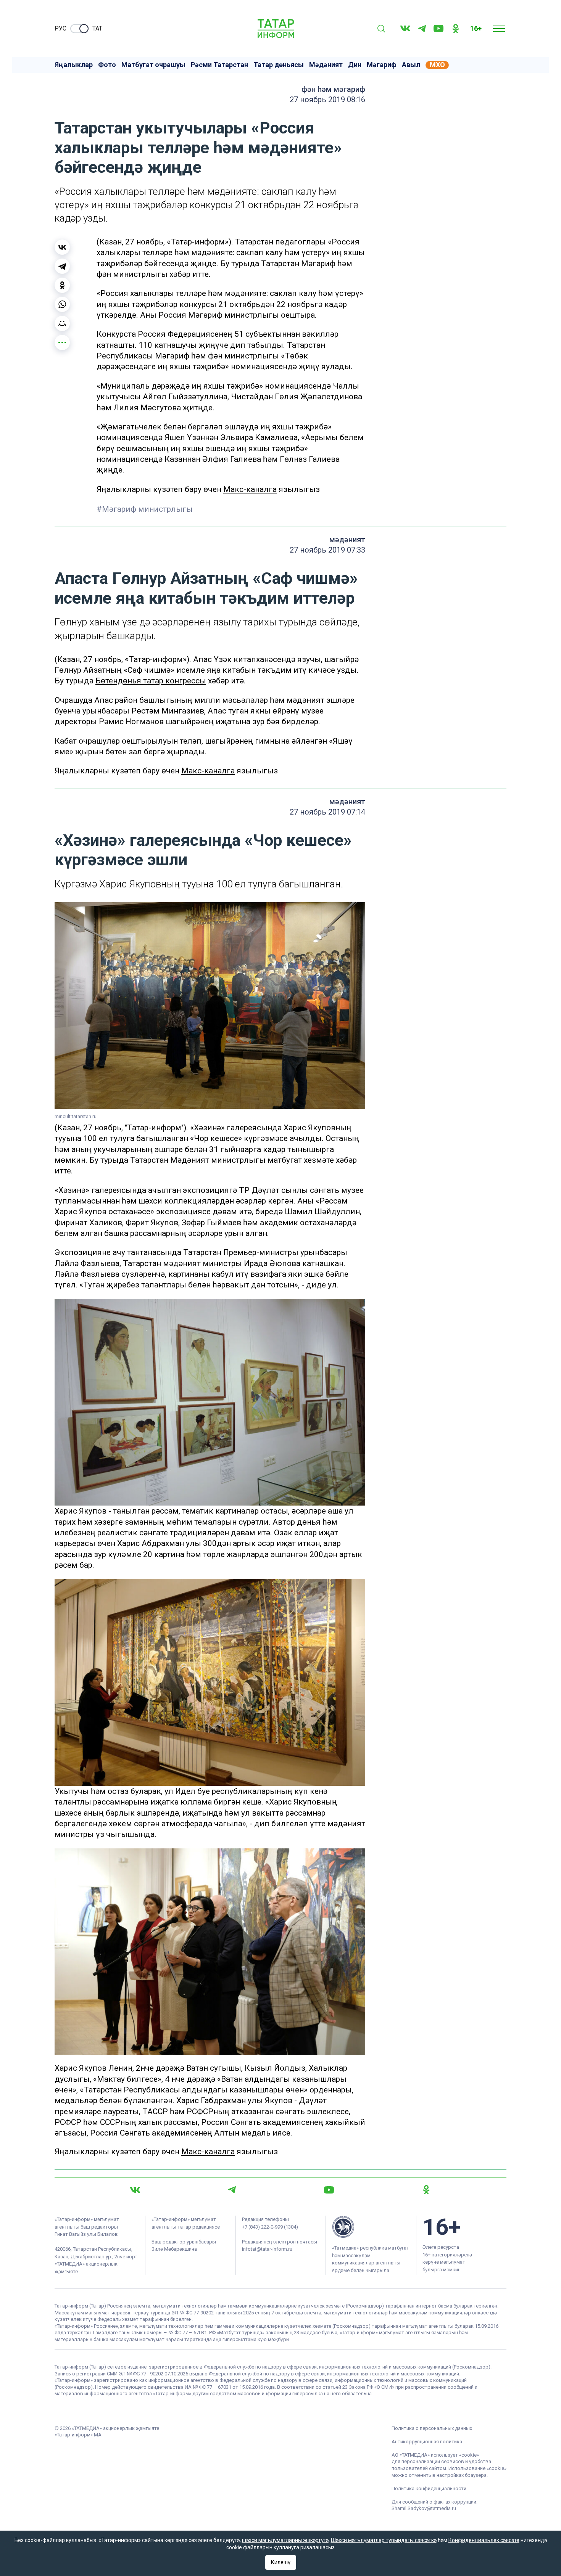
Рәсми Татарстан (219, 65)
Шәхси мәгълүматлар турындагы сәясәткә (384, 2540)
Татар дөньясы (279, 65)
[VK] (405, 28)
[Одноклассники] (62, 285)
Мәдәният (326, 65)
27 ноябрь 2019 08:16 (327, 100)
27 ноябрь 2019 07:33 (327, 550)
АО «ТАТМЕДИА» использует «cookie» (435, 2455)
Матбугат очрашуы (153, 65)
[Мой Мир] (62, 323)
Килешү (281, 2562)
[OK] (456, 29)
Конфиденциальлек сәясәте (484, 2540)
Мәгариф (382, 65)
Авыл (411, 65)
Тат (97, 28)
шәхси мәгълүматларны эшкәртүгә (285, 2540)
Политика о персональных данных (432, 2428)
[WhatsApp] (62, 304)
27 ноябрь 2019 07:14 (327, 812)
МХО (437, 65)
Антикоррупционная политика (427, 2442)
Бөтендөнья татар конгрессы (151, 681)
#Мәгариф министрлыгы (145, 509)
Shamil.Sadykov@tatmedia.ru (424, 2508)
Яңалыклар (74, 65)
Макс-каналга (250, 489)
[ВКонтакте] (62, 247)
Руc (60, 28)
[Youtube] (438, 28)
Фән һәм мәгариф (333, 89)
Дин (355, 65)
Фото (107, 65)
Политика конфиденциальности (429, 2488)
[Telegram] (422, 29)
